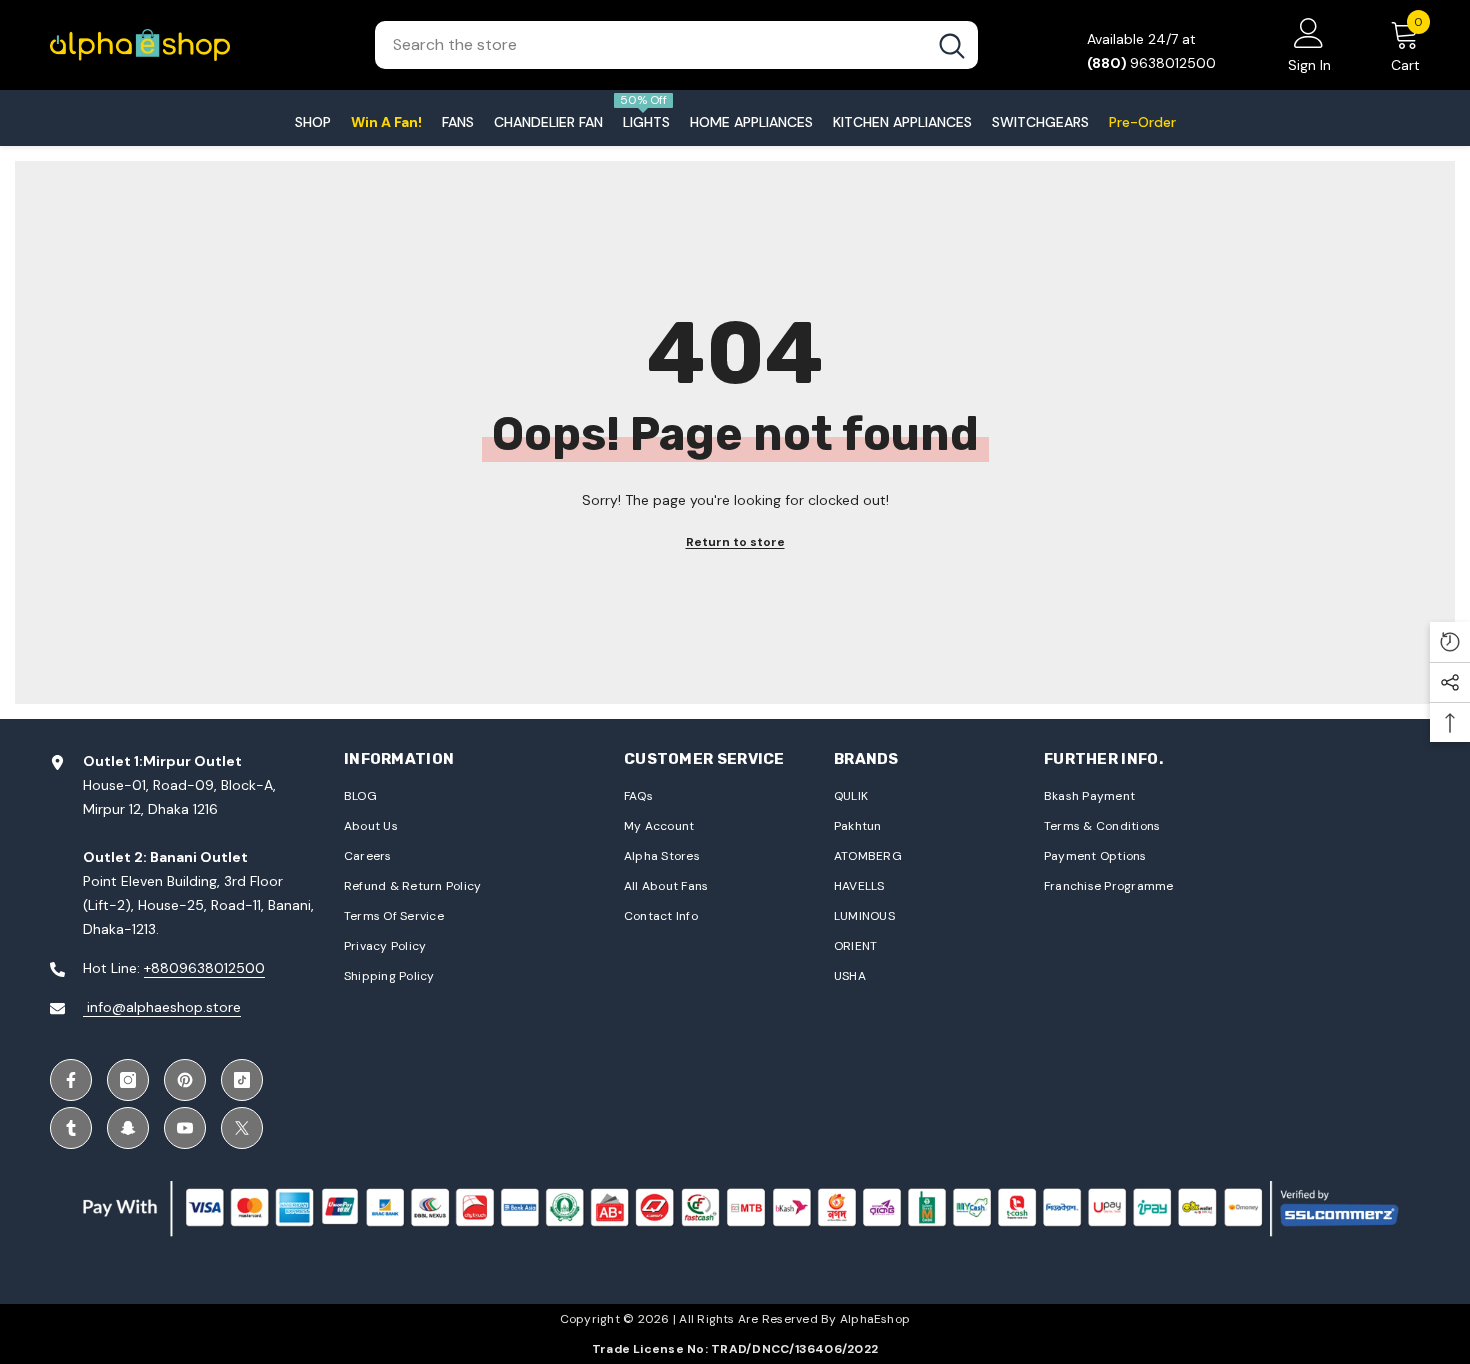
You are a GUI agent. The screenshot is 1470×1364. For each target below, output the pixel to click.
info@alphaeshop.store (162, 1007)
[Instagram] (128, 1080)
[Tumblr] (71, 1128)
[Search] (676, 45)
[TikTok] (242, 1080)
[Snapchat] (128, 1128)
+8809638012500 (204, 968)
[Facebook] (71, 1080)
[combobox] (650, 45)
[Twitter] (242, 1128)
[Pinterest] (185, 1080)
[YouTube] (185, 1128)
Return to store (735, 542)
